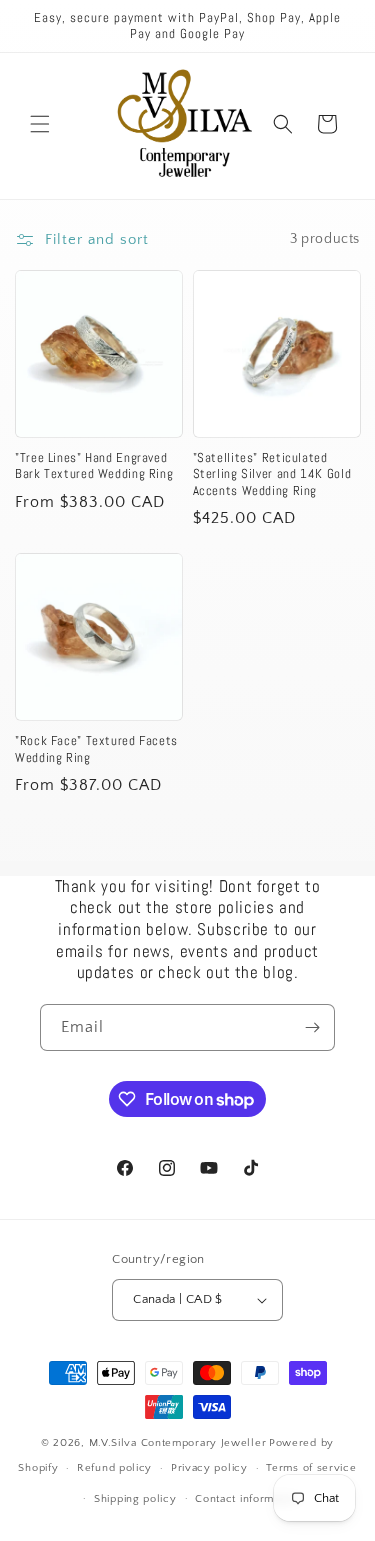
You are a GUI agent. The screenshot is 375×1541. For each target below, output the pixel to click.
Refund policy (114, 1468)
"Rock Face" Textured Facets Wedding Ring (96, 749)
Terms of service (311, 1468)
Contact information (247, 1499)
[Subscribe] (312, 1027)
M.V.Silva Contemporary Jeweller (178, 1443)
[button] (40, 124)
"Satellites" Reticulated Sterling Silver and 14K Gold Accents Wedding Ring (272, 474)
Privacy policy (209, 1468)
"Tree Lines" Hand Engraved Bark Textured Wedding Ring (94, 466)
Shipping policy (135, 1499)
